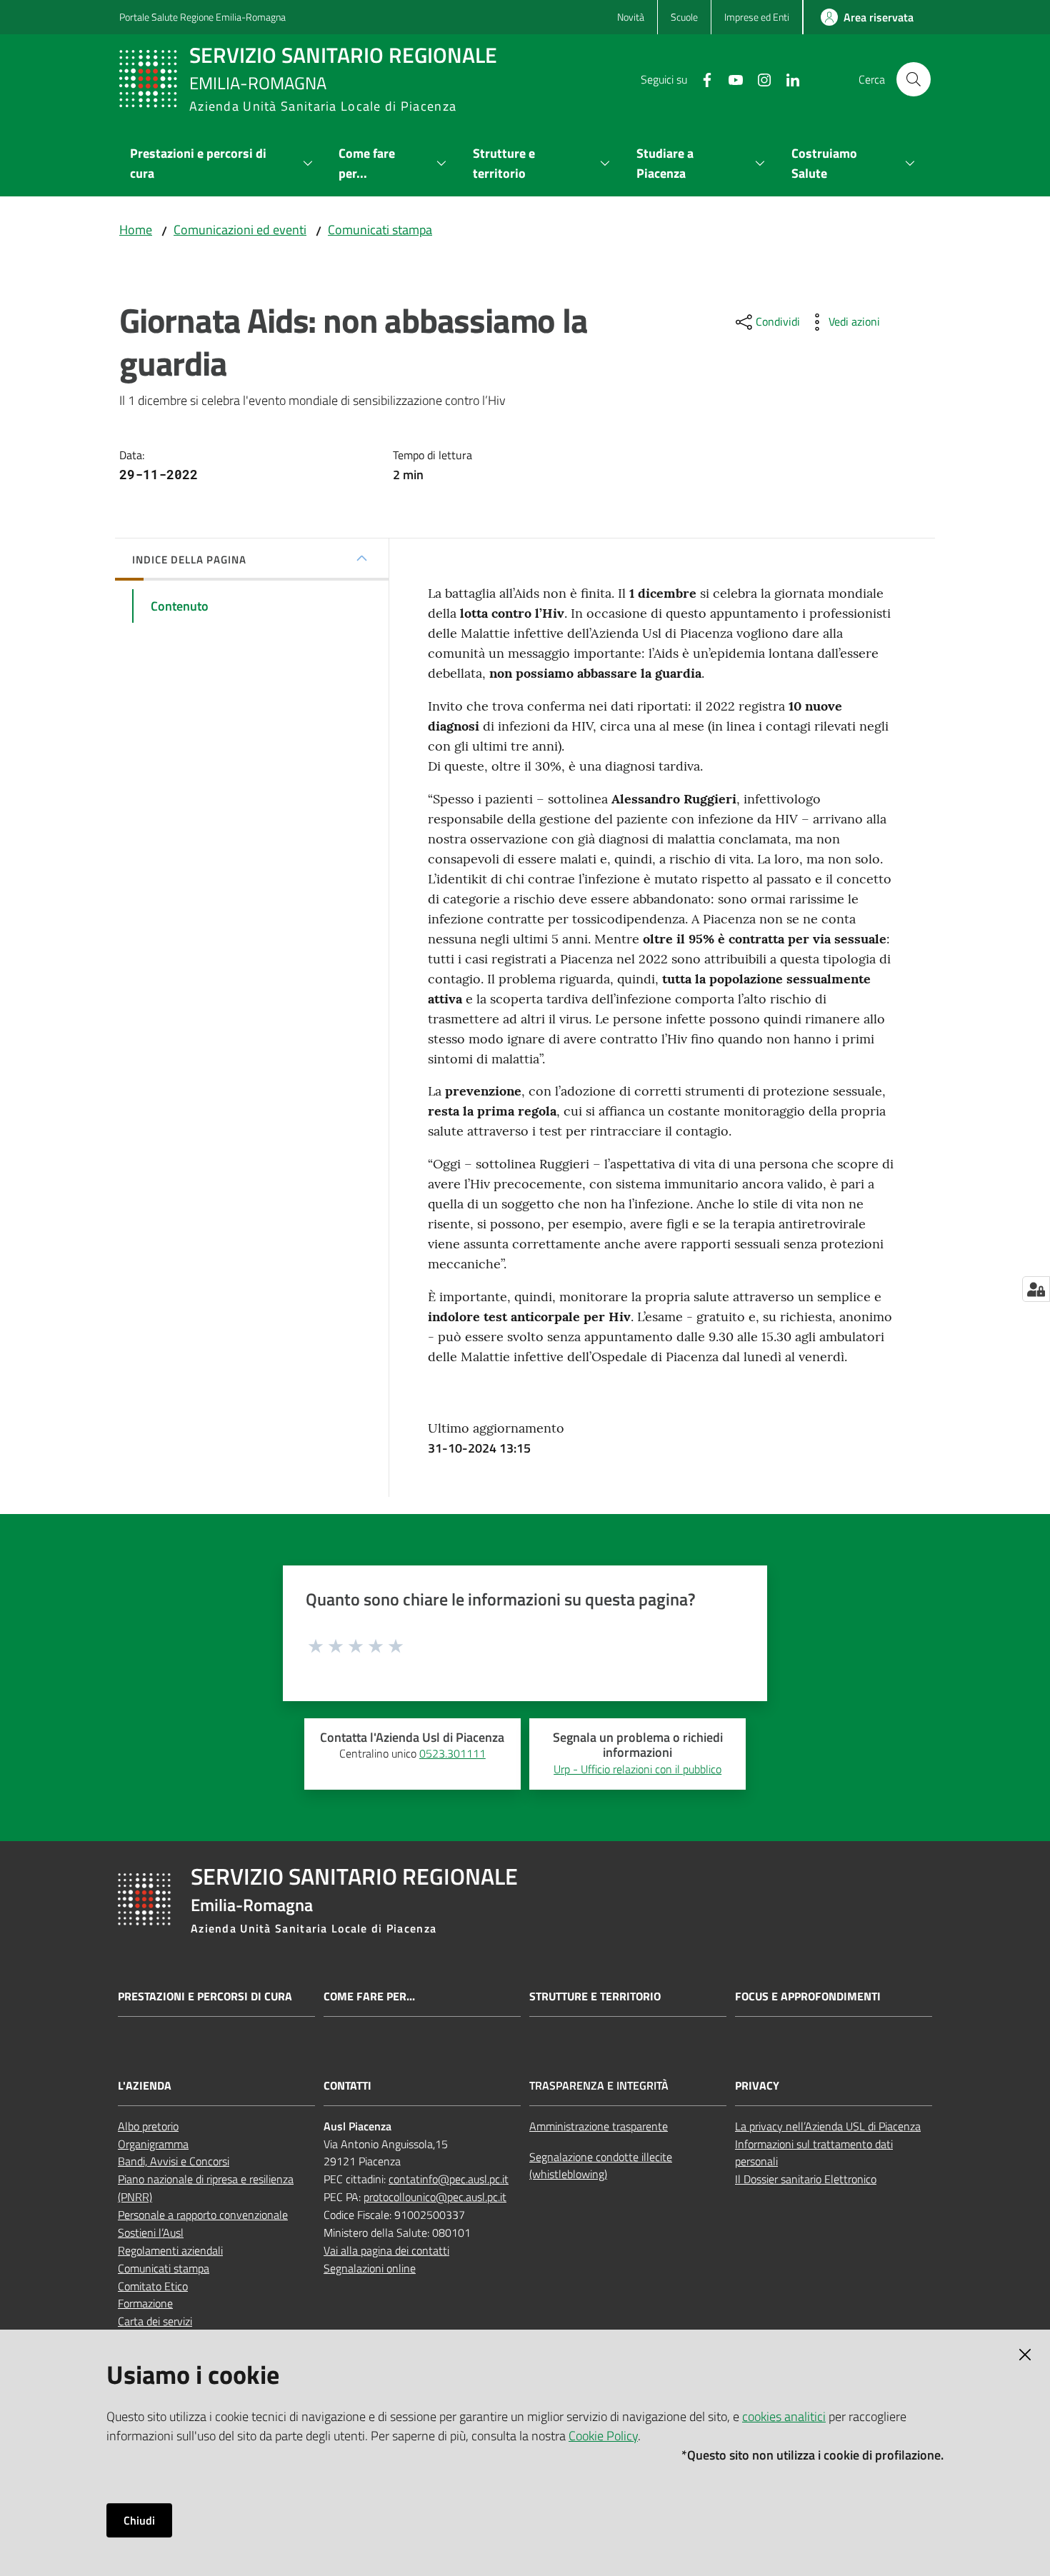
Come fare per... (369, 1996)
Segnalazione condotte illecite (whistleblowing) (601, 2166)
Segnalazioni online (370, 2268)
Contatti (347, 2086)
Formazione (145, 2303)
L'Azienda (145, 2086)
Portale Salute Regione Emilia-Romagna (202, 17)
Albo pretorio (148, 2126)
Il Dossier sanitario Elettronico (806, 2179)
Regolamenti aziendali (170, 2250)
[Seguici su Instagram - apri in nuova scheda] (759, 79)
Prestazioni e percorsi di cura (205, 1996)
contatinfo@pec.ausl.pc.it (449, 2179)
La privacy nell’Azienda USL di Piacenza (828, 2126)
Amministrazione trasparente (599, 2126)
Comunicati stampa (380, 230)
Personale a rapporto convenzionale (203, 2215)
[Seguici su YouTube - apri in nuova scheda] (730, 79)
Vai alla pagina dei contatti (386, 2250)
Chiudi (139, 2520)
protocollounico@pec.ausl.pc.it (435, 2197)
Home (136, 230)
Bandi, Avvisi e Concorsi (174, 2161)
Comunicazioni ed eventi (240, 230)
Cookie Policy (603, 2436)
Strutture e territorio (595, 1996)
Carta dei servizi (155, 2321)
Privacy (757, 2086)
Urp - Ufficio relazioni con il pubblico (637, 1769)
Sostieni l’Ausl (151, 2232)
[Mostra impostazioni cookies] (1036, 1289)
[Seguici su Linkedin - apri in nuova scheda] (787, 79)
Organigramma (153, 2144)
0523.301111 (452, 1753)
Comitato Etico (153, 2286)
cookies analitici (784, 2416)
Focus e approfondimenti (808, 1996)
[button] (914, 79)
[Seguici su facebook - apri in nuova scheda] (701, 79)
